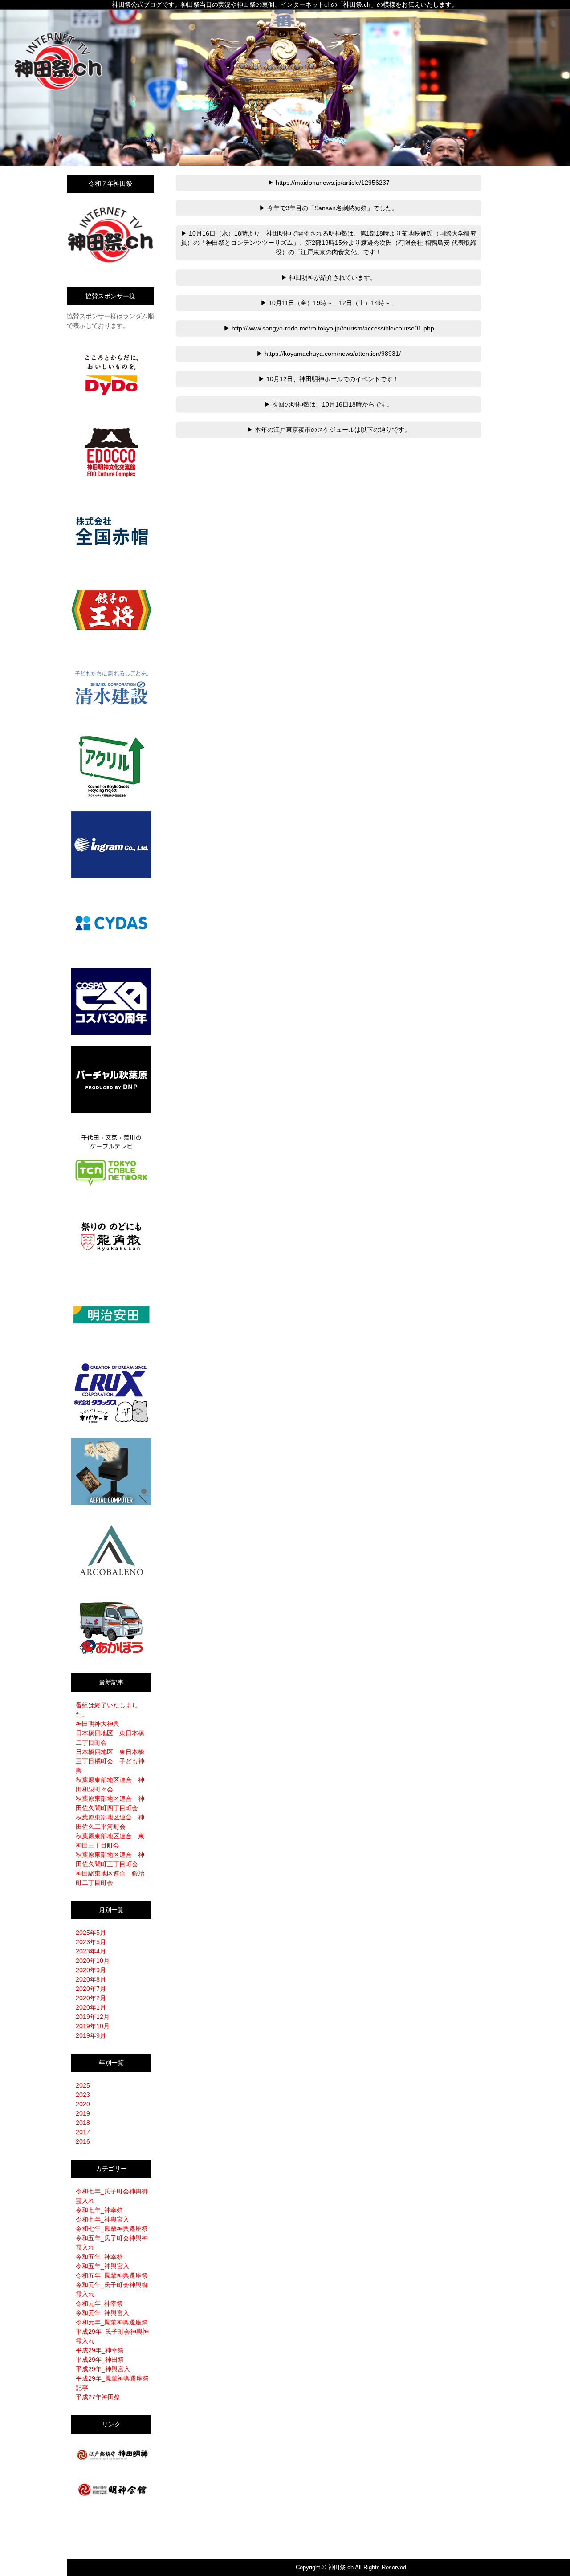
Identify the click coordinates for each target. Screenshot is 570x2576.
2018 (83, 2123)
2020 (83, 2104)
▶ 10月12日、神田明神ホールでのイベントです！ (329, 379)
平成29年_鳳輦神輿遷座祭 (112, 2378)
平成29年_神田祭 (100, 2360)
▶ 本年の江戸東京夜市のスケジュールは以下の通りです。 (329, 430)
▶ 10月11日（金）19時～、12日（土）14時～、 (329, 303)
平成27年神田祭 (98, 2397)
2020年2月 (91, 1998)
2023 (83, 2095)
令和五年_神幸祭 (99, 2257)
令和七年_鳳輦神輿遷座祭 (112, 2229)
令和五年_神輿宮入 (102, 2266)
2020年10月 (93, 1961)
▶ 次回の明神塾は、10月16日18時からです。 (329, 404)
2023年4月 (91, 1951)
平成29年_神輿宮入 (103, 2369)
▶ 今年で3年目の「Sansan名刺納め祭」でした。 (329, 208)
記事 (82, 2388)
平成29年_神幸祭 (100, 2350)
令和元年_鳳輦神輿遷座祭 (112, 2322)
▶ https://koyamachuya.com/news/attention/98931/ (329, 354)
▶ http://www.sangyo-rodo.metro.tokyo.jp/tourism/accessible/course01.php (329, 328)
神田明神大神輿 (98, 1724)
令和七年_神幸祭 (99, 2210)
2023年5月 (91, 1942)
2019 (83, 2113)
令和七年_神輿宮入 (102, 2219)
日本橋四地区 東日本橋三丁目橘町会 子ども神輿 (110, 1761)
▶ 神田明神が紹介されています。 (329, 277)
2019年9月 (91, 2035)
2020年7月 (91, 1989)
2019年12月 (93, 2017)
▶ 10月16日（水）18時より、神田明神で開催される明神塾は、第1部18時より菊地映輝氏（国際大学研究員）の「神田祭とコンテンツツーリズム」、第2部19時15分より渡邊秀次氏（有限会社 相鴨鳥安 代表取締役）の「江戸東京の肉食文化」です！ (329, 243)
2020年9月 (91, 1970)
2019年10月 (93, 2026)
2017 (83, 2132)
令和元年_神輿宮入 (102, 2313)
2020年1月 (91, 2007)
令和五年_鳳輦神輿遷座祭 (112, 2275)
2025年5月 (91, 1933)
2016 (83, 2141)
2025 (83, 2085)
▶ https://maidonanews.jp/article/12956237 (329, 183)
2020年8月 (91, 1979)
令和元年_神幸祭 (99, 2303)
